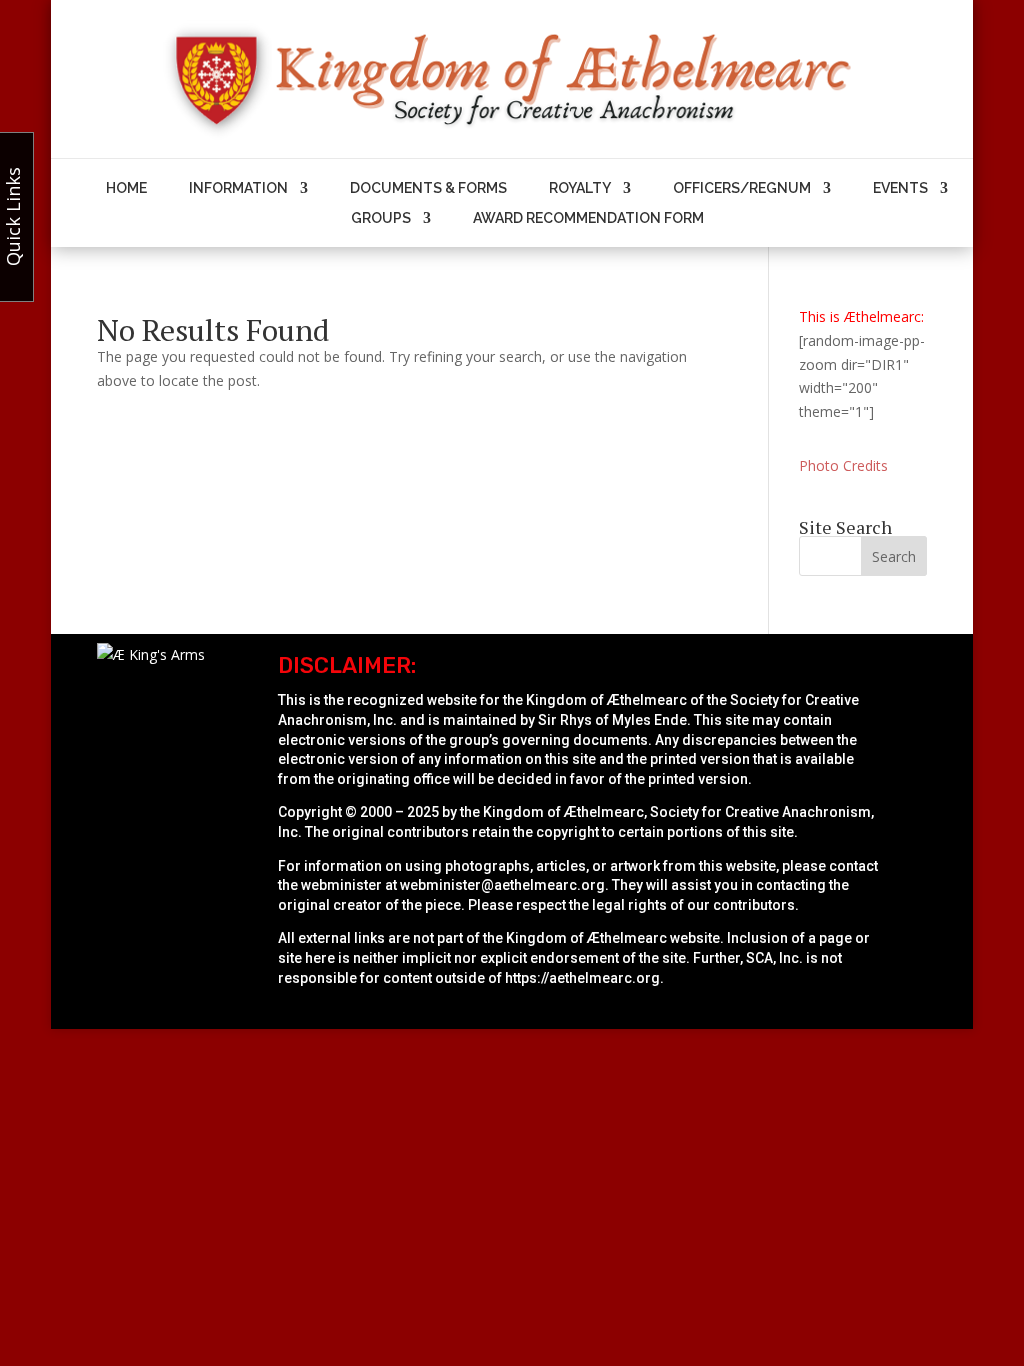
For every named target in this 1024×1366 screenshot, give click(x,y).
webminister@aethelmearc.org (502, 885)
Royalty (580, 188)
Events (900, 188)
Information (238, 188)
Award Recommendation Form (588, 218)
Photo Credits (843, 465)
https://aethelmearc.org (582, 978)
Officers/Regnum (742, 188)
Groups (381, 218)
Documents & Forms (428, 188)
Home (126, 188)
